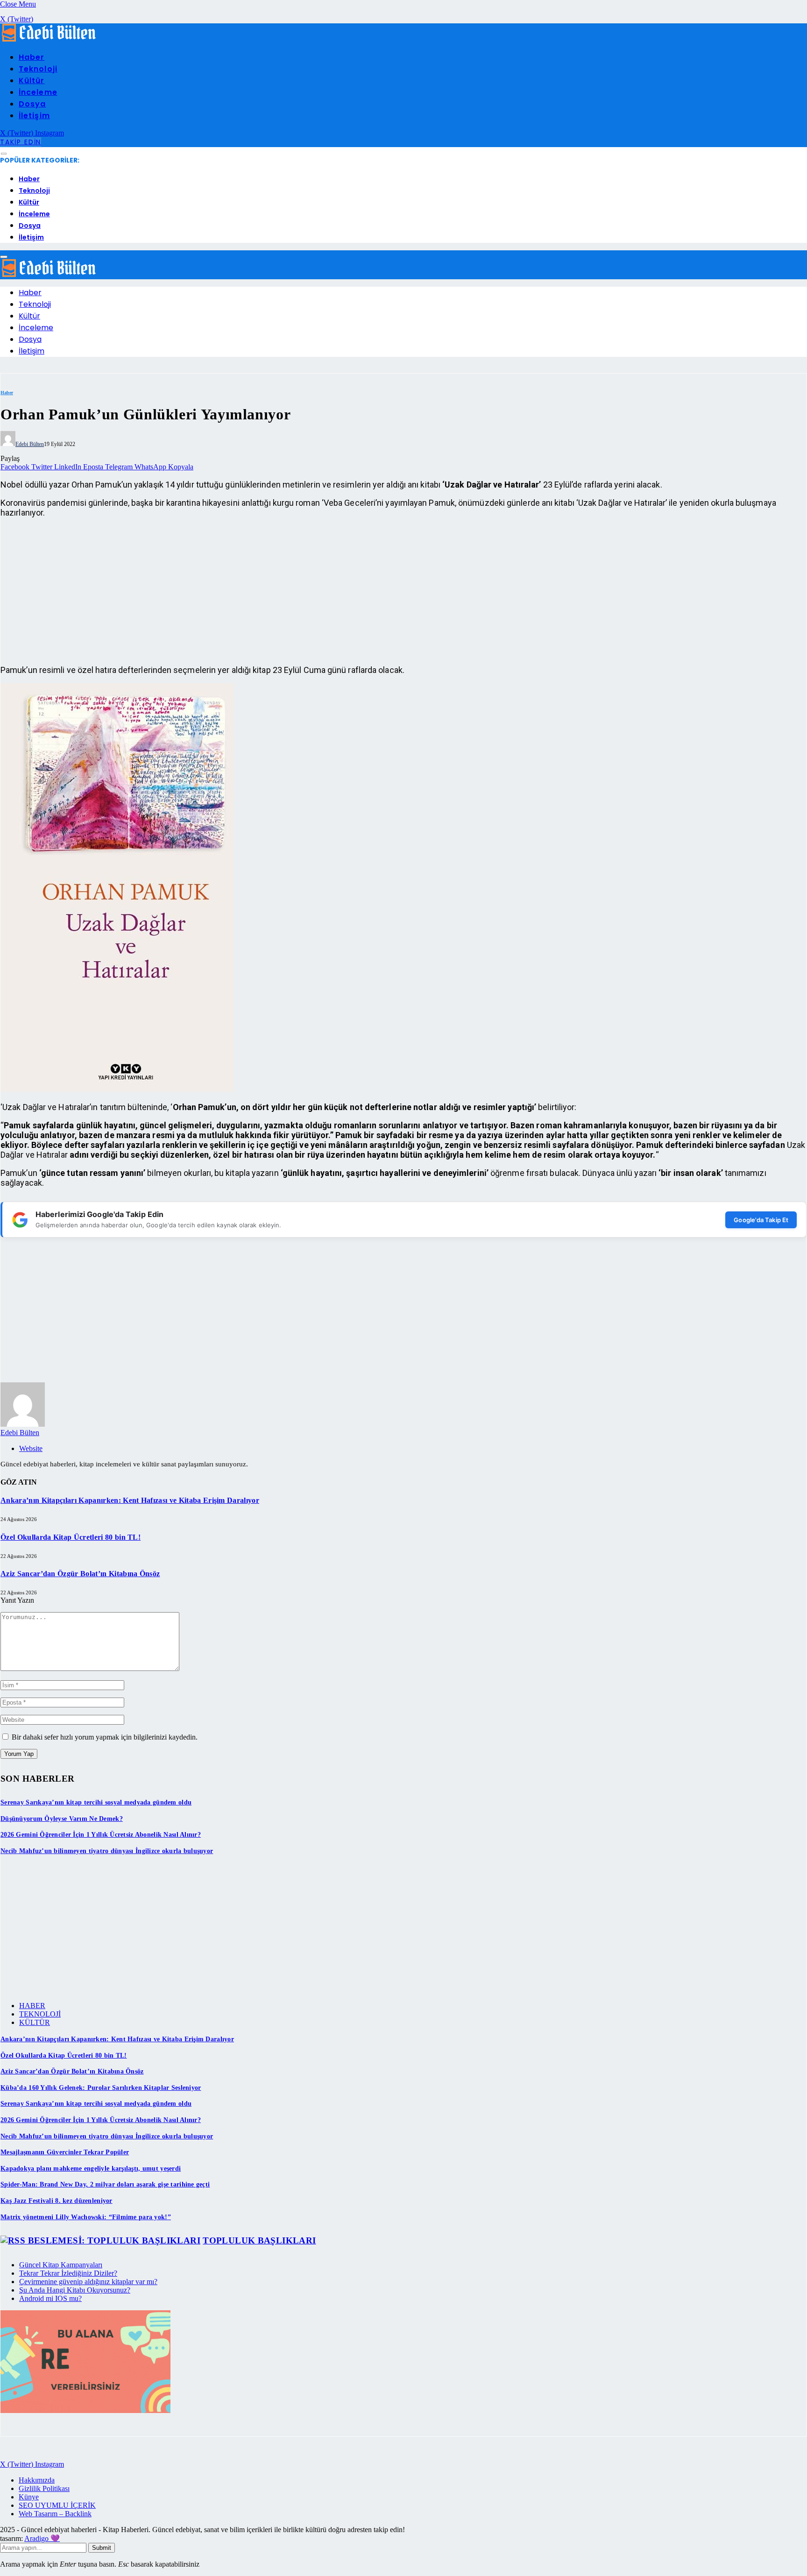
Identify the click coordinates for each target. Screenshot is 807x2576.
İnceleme (38, 92)
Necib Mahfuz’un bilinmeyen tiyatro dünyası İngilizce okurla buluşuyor (107, 1851)
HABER (32, 2006)
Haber (32, 57)
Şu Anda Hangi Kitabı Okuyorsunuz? (75, 2290)
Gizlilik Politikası (44, 2488)
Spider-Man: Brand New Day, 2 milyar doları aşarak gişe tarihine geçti (105, 2184)
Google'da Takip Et (761, 1220)
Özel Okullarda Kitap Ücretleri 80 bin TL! (71, 1537)
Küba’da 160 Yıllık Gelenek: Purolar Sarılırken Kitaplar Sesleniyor (101, 2088)
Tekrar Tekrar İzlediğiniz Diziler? (68, 2273)
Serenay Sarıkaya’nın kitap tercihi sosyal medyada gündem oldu (96, 1802)
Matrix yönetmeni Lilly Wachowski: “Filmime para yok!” (86, 2217)
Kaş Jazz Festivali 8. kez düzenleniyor (57, 2201)
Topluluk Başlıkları (259, 2240)
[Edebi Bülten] (49, 39)
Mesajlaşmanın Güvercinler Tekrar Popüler (65, 2152)
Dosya (32, 104)
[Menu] (4, 154)
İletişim (34, 116)
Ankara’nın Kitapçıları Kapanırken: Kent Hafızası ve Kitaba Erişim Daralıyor (130, 1500)
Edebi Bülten (30, 444)
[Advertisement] (281, 591)
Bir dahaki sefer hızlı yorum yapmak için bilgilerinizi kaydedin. (105, 1737)
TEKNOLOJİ (40, 2014)
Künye (29, 2497)
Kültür (32, 81)
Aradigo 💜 (42, 2538)
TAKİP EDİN (21, 142)
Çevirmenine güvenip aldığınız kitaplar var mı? (88, 2282)
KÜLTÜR (35, 2022)
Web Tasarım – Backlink (55, 2514)
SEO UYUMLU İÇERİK (57, 2505)
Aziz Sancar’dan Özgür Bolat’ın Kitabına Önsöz (80, 1574)
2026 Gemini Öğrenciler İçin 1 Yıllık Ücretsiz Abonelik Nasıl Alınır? (101, 1835)
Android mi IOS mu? (50, 2298)
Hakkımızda (37, 2480)
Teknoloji (38, 69)
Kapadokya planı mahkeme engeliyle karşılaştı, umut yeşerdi (91, 2169)
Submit (102, 2548)
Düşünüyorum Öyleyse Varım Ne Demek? (62, 1819)
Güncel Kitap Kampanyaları (61, 2265)
